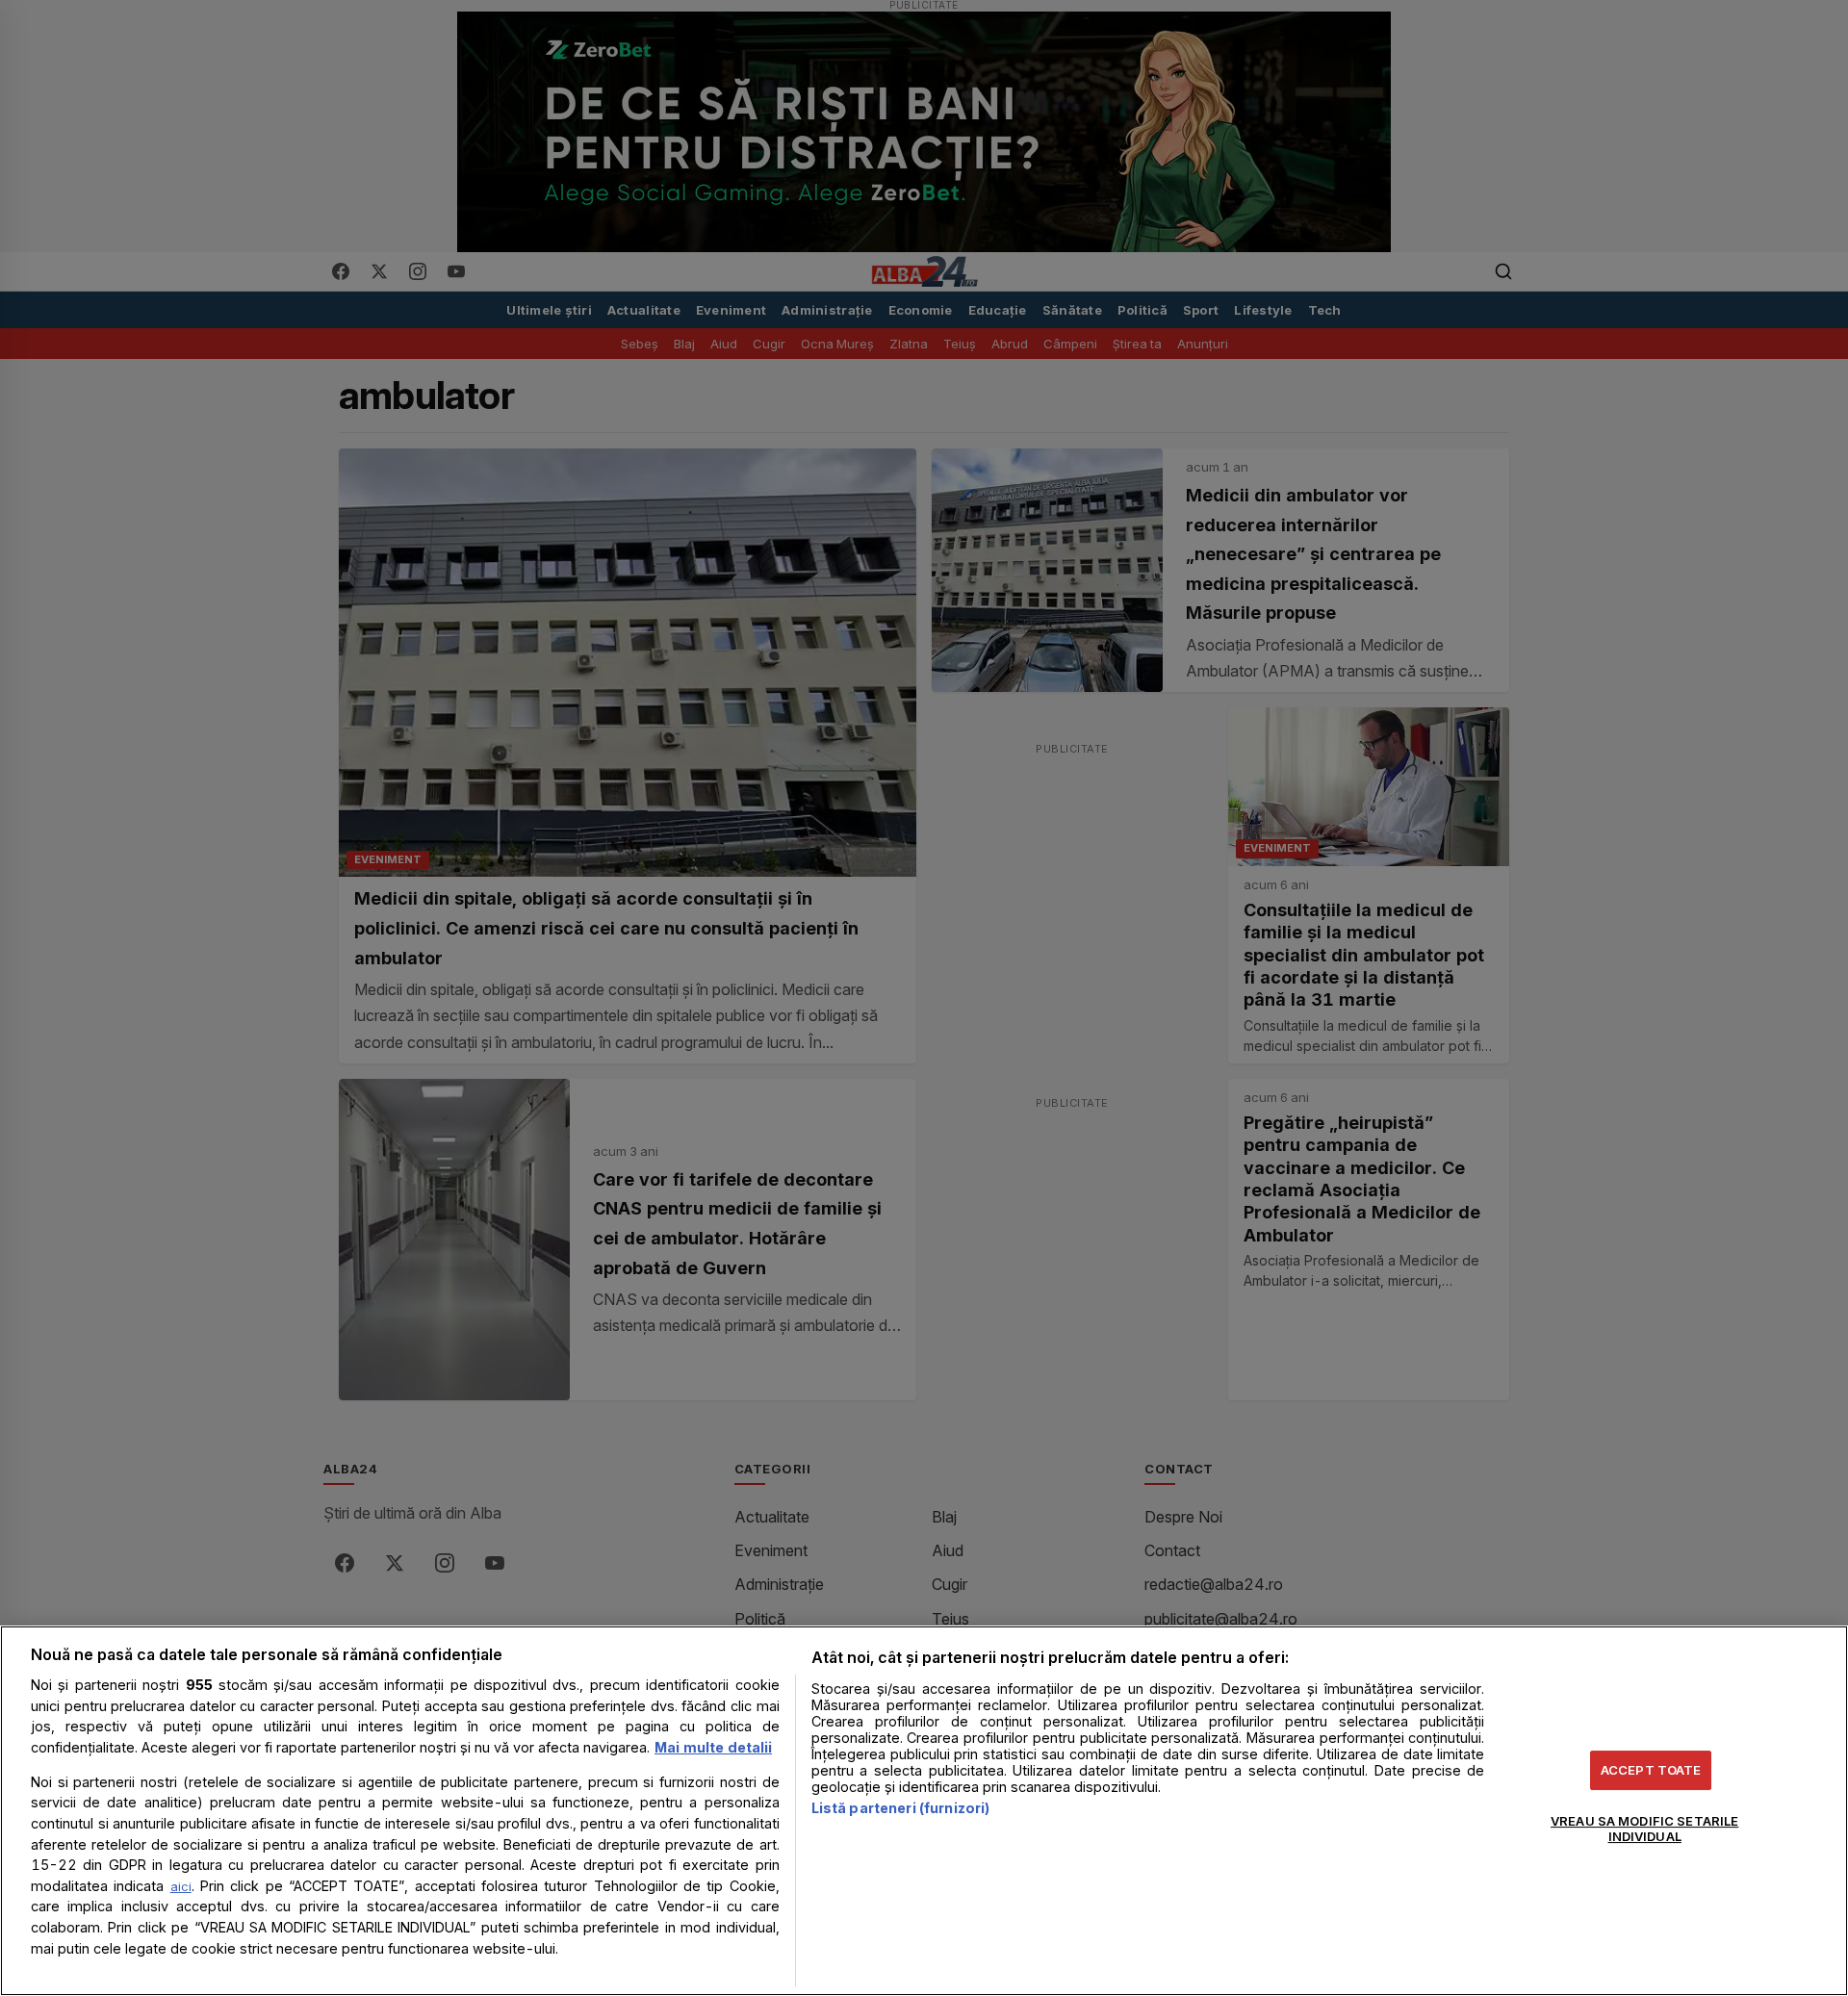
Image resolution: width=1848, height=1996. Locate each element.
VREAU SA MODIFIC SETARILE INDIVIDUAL (1644, 1829)
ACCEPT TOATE (1651, 1770)
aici (181, 1886)
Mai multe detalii (713, 1747)
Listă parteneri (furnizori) (901, 1808)
